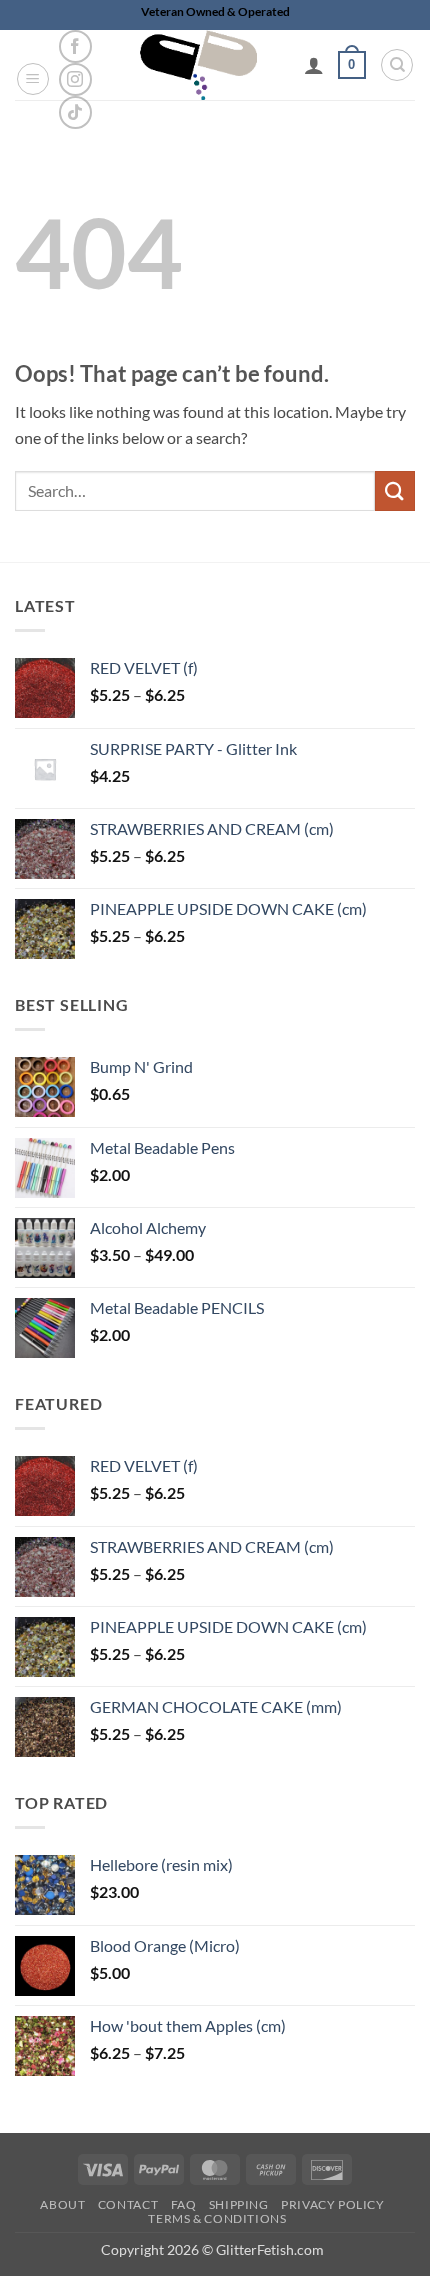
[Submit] (395, 490)
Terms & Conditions (217, 2218)
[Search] (397, 65)
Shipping (239, 2204)
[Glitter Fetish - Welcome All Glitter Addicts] (198, 65)
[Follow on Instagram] (75, 79)
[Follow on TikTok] (75, 112)
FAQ (184, 2204)
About (62, 2204)
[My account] (314, 65)
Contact (128, 2204)
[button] (33, 79)
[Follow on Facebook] (75, 46)
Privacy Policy (333, 2204)
